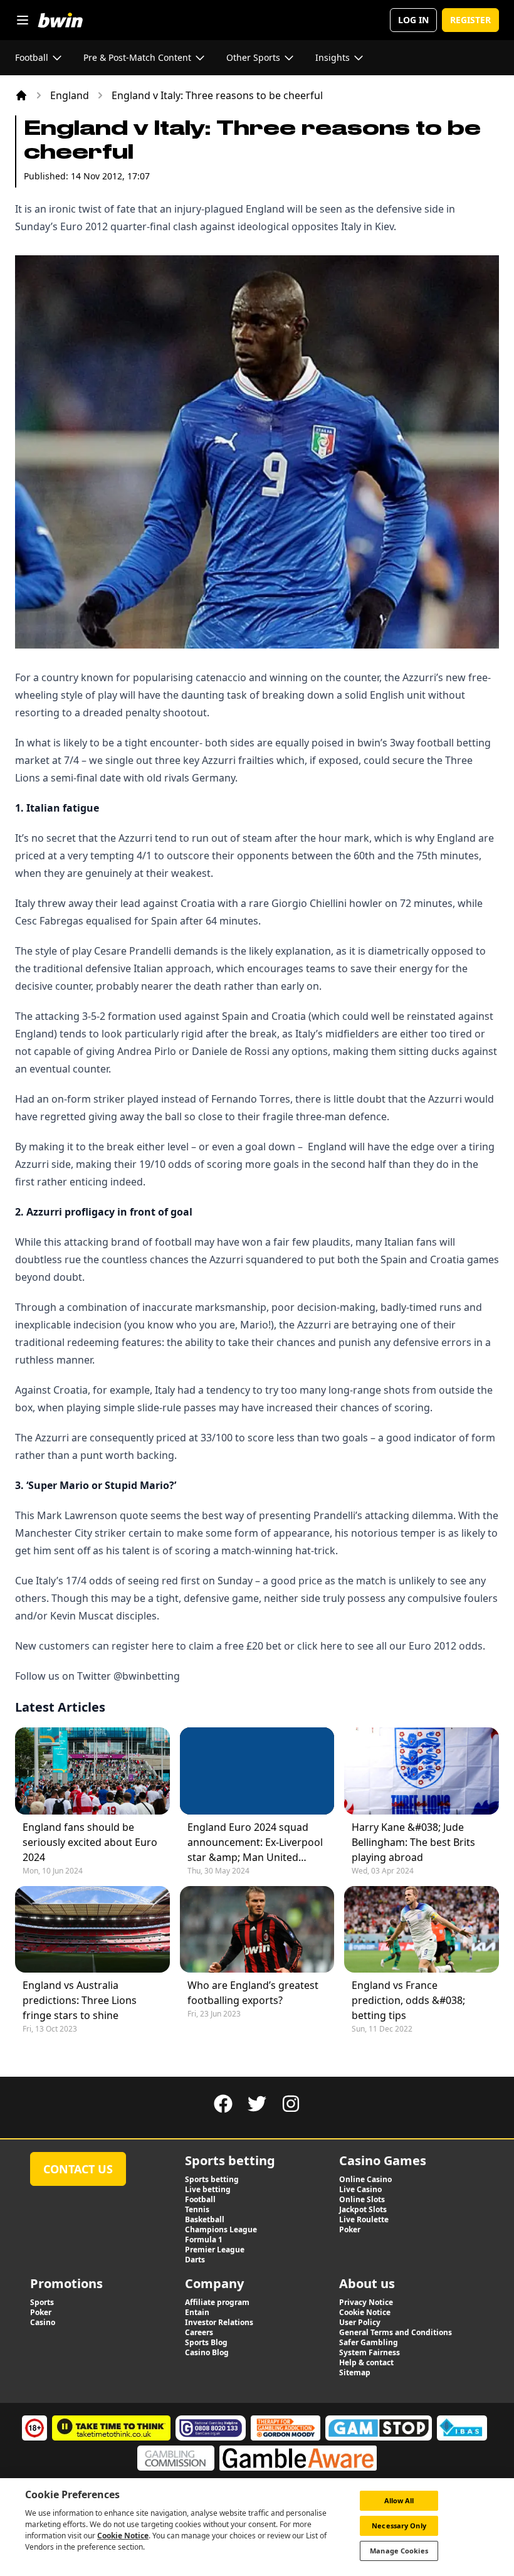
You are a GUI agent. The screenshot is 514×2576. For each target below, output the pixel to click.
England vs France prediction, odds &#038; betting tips (408, 2000)
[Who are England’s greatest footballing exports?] (257, 1929)
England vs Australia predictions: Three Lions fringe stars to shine (80, 2000)
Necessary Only (399, 2526)
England (70, 95)
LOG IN (413, 20)
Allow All (399, 2500)
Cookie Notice (123, 2536)
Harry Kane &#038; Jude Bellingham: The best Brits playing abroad (413, 1842)
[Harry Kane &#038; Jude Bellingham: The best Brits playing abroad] (422, 1771)
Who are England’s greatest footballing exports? (253, 1993)
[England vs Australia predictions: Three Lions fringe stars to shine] (92, 1929)
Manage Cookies (399, 2551)
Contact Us (78, 2169)
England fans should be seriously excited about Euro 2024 (90, 1842)
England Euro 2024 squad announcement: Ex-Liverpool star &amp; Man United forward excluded (255, 1842)
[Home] (21, 95)
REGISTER (470, 20)
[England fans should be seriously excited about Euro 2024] (92, 1771)
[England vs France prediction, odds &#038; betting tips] (422, 1929)
